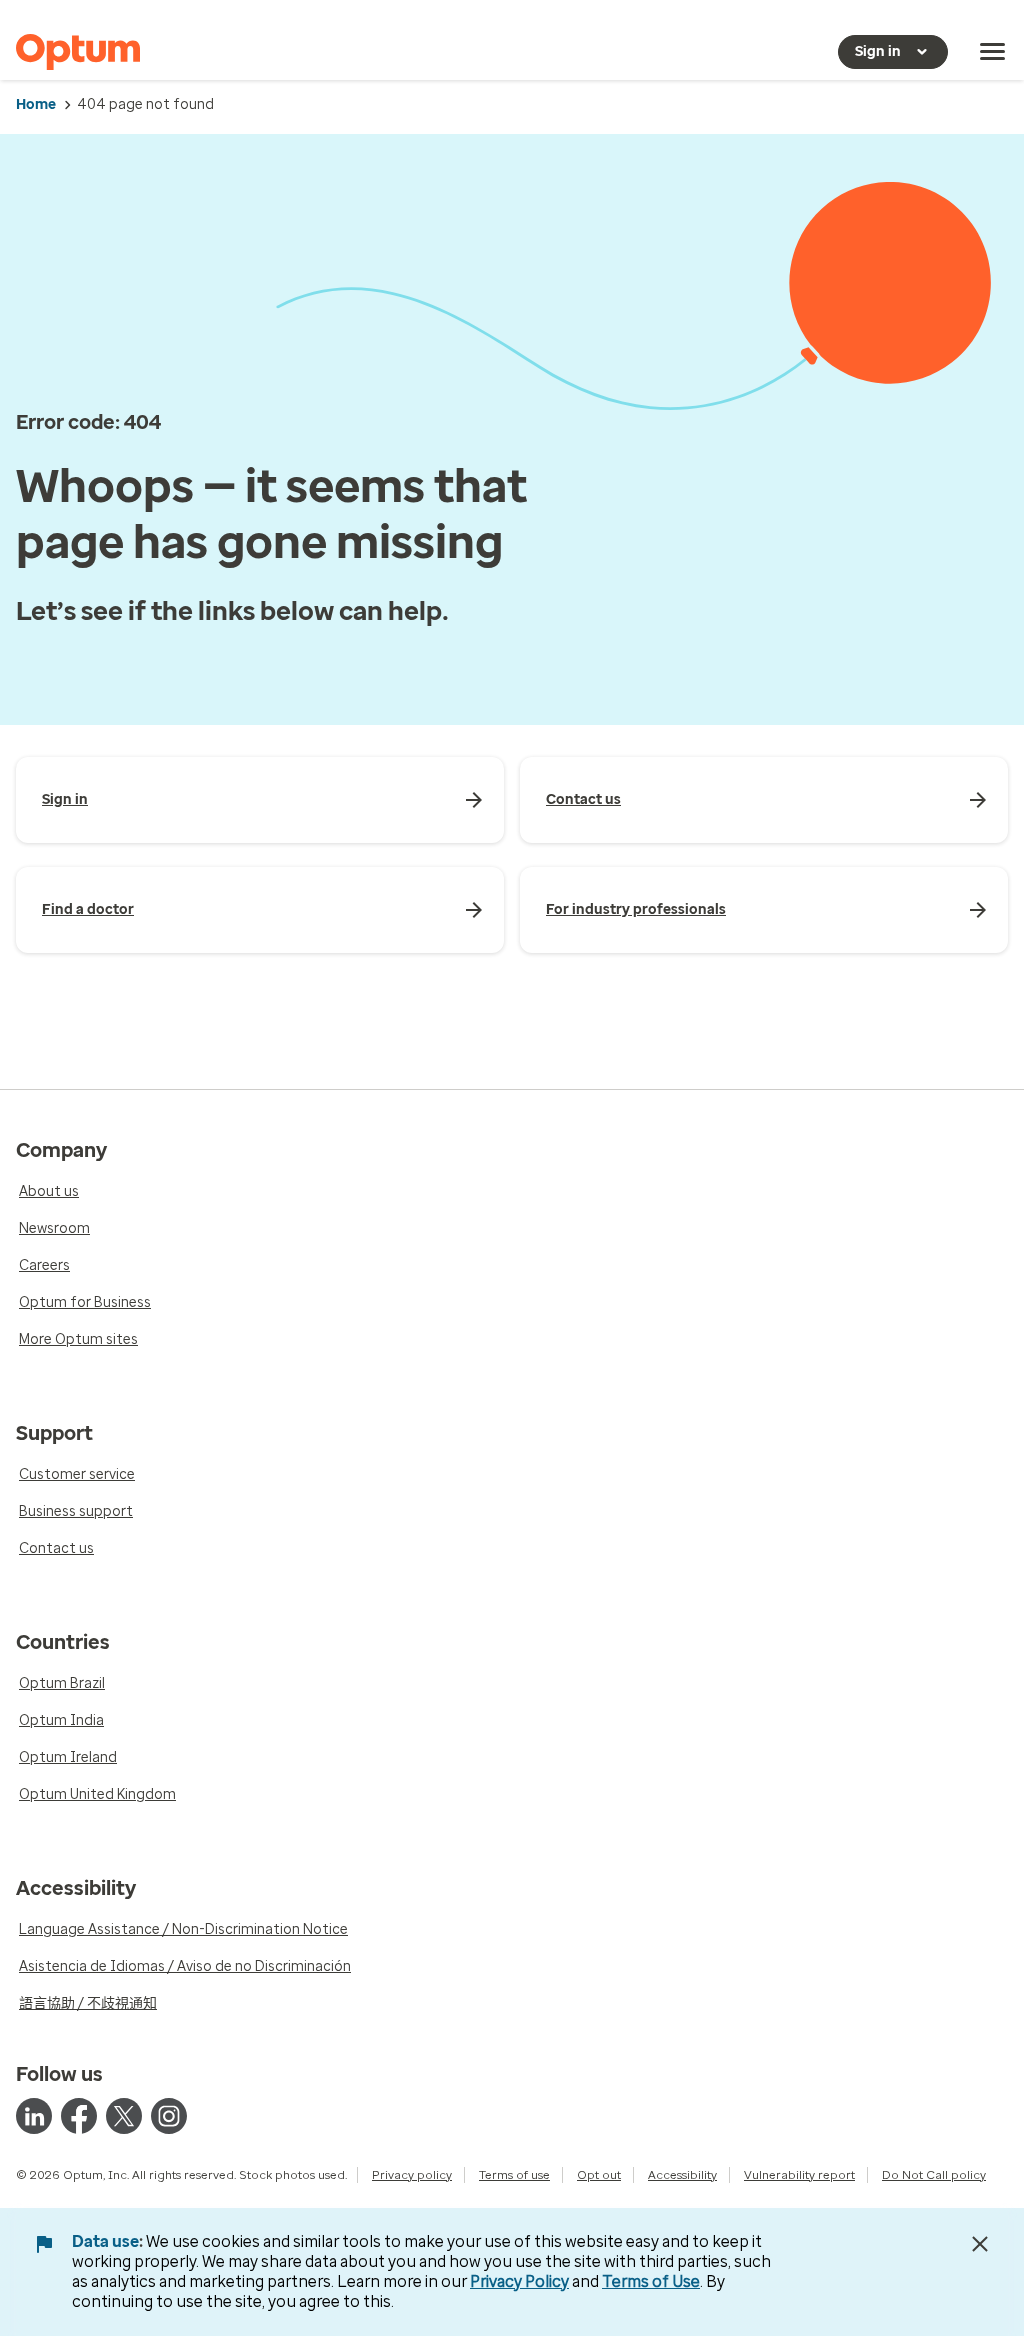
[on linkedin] (34, 2116)
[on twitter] (124, 2116)
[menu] (993, 52)
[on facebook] (79, 2116)
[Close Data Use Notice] (980, 2244)
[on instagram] (169, 2116)
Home (36, 104)
